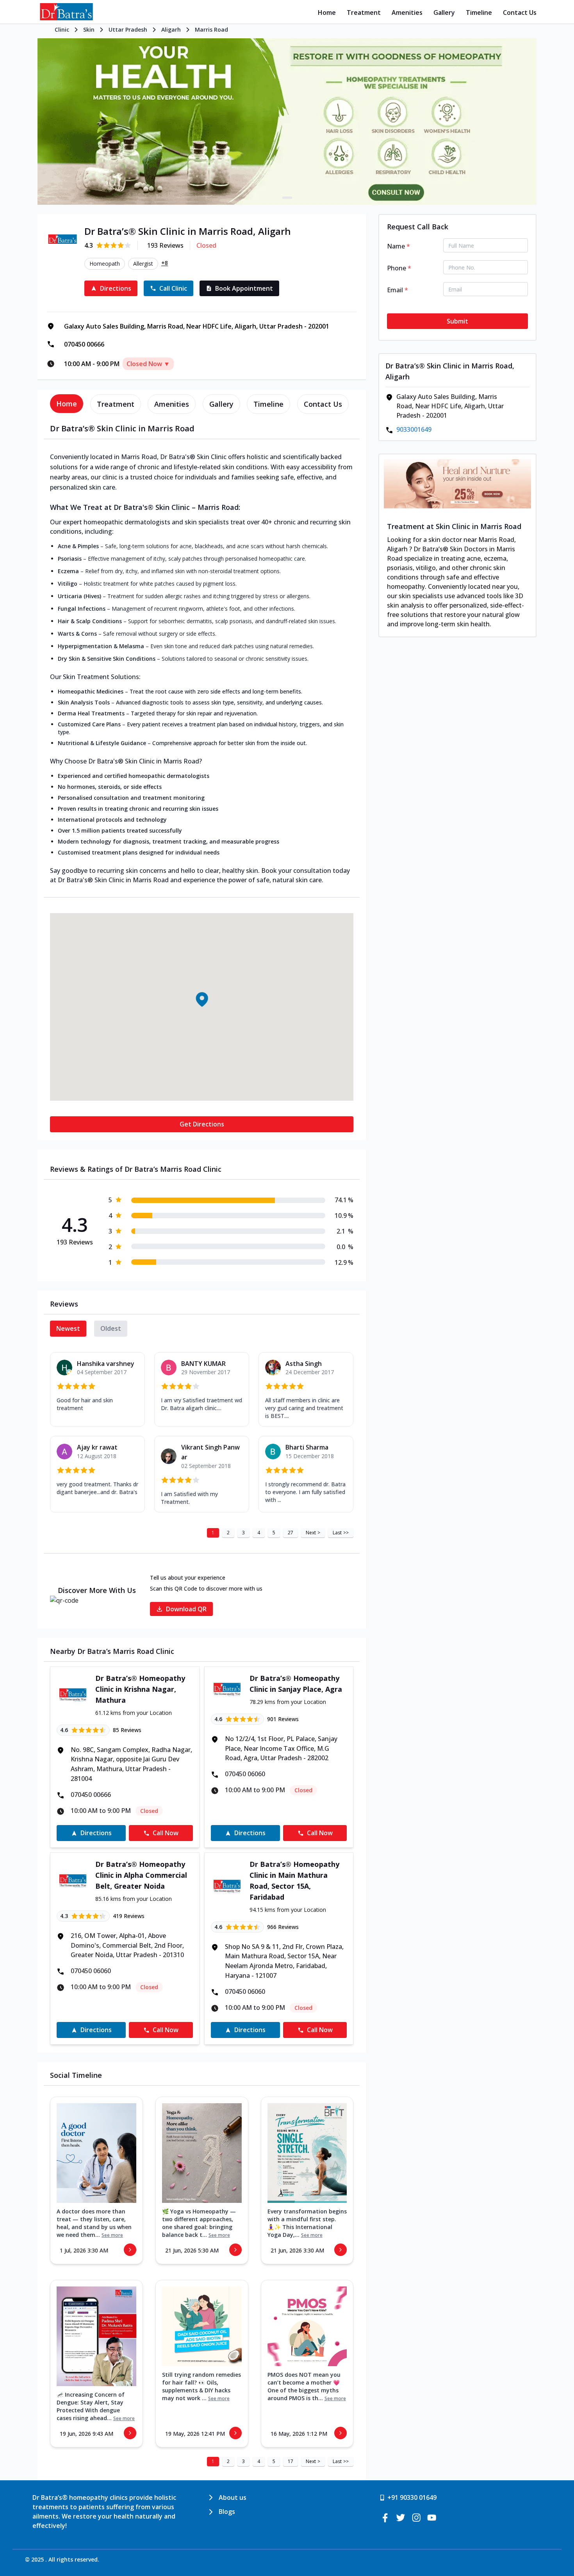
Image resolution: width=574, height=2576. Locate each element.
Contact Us (520, 13)
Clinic (62, 29)
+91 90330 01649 (412, 2497)
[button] (201, 999)
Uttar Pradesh (128, 29)
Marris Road (211, 29)
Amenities (407, 13)
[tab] (67, 404)
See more (112, 2235)
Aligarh (171, 29)
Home (327, 13)
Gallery (444, 13)
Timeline (479, 13)
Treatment (364, 13)
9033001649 (414, 429)
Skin (89, 29)
